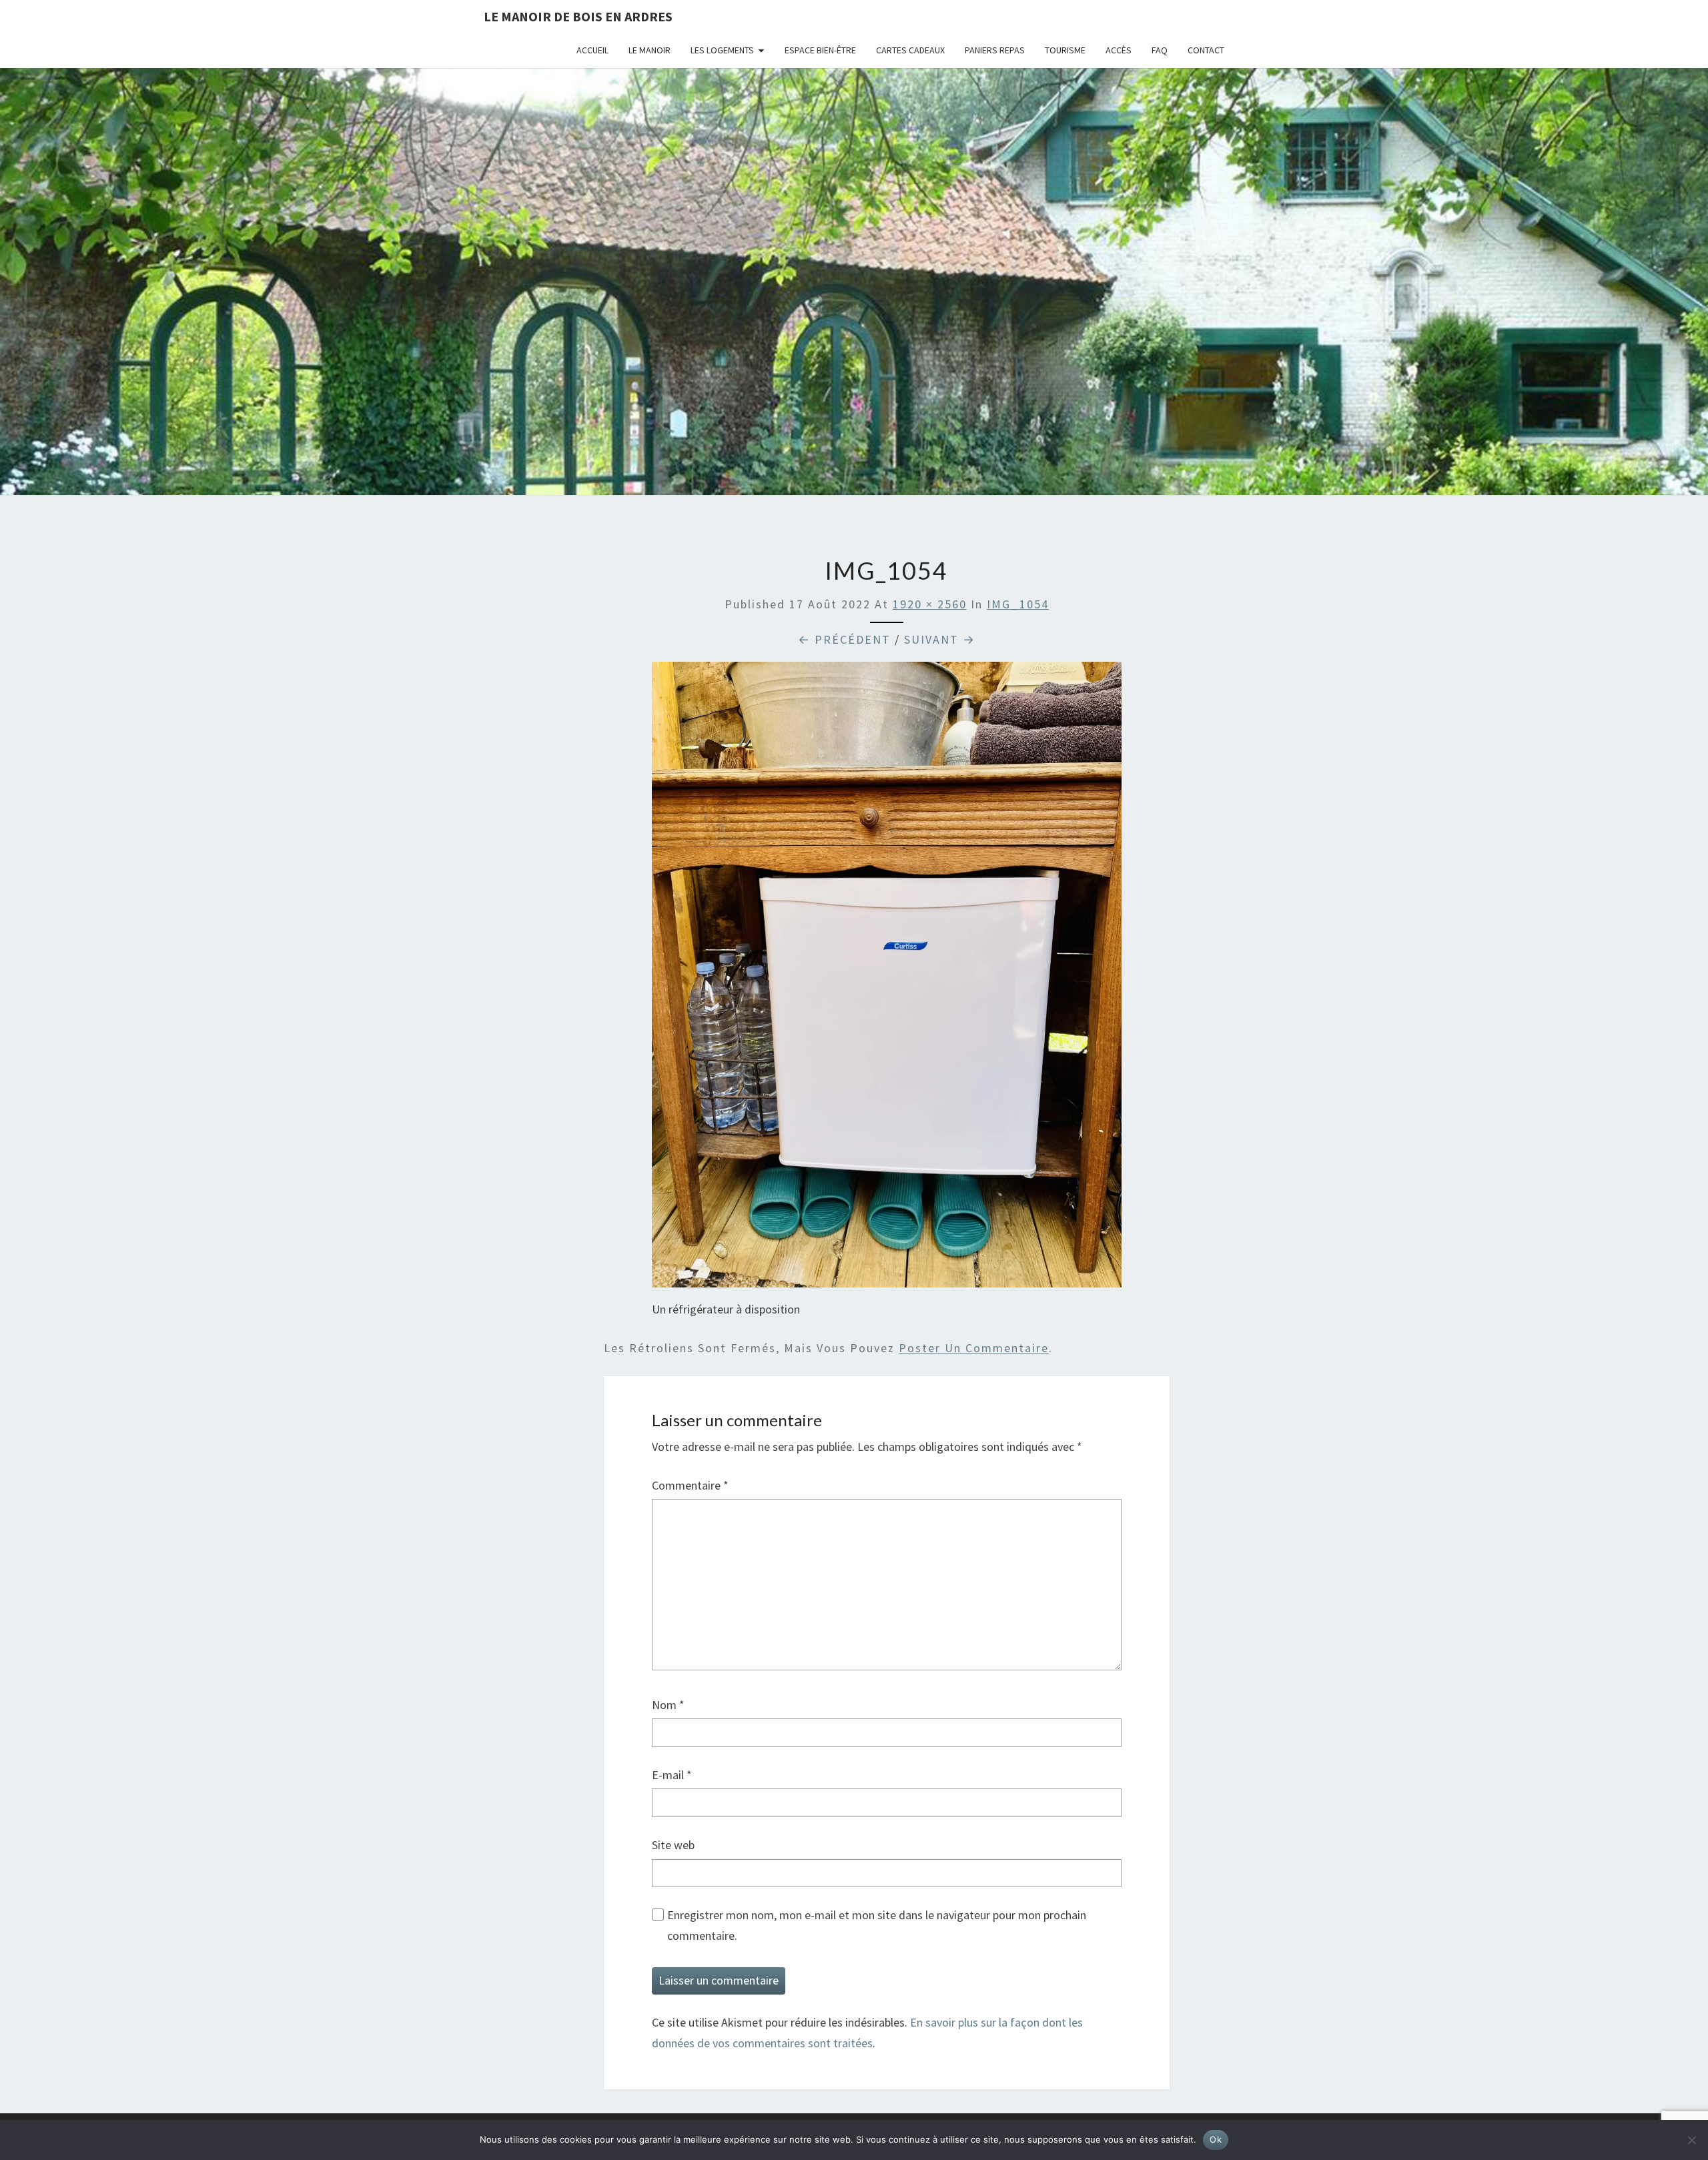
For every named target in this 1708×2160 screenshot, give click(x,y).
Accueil (592, 50)
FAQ (1160, 50)
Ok (1216, 2139)
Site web (673, 1845)
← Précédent (844, 639)
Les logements (722, 50)
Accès (1119, 50)
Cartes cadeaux (910, 50)
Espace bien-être (820, 50)
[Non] (1691, 2140)
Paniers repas (995, 50)
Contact (1206, 50)
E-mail (672, 1775)
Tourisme (1065, 50)
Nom (668, 1705)
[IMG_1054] (887, 980)
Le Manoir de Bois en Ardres (578, 16)
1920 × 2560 (930, 604)
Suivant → (940, 639)
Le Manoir (650, 50)
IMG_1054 (1018, 604)
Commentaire (690, 1485)
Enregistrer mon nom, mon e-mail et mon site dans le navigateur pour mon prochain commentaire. (877, 1925)
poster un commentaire (974, 1348)
